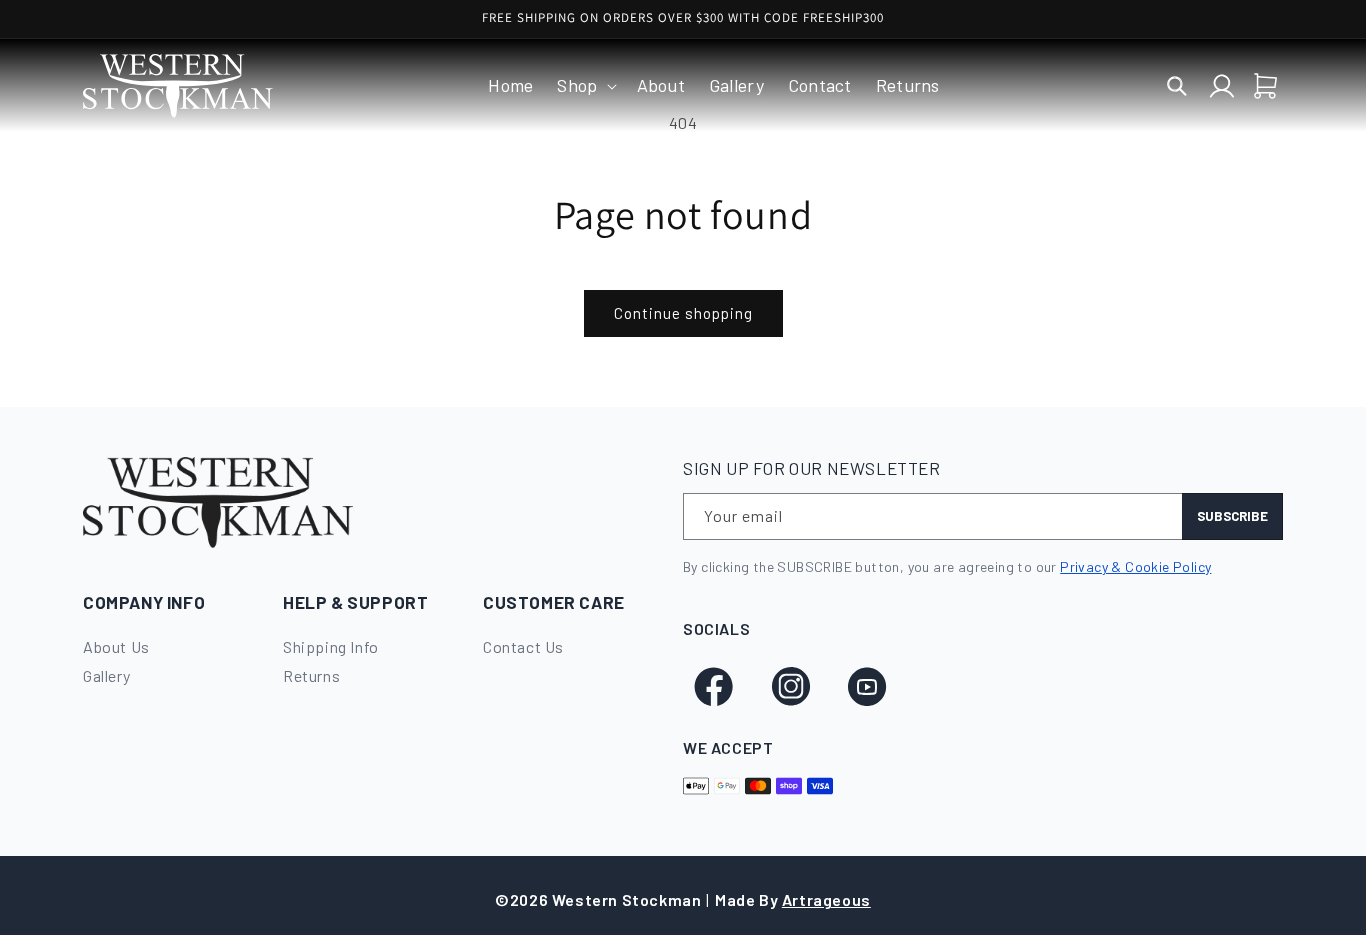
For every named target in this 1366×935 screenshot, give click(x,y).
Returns (311, 675)
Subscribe (1232, 516)
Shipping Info (331, 646)
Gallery (106, 675)
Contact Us (523, 646)
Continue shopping (683, 313)
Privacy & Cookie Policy (1135, 566)
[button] (584, 85)
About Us (116, 646)
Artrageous (826, 899)
